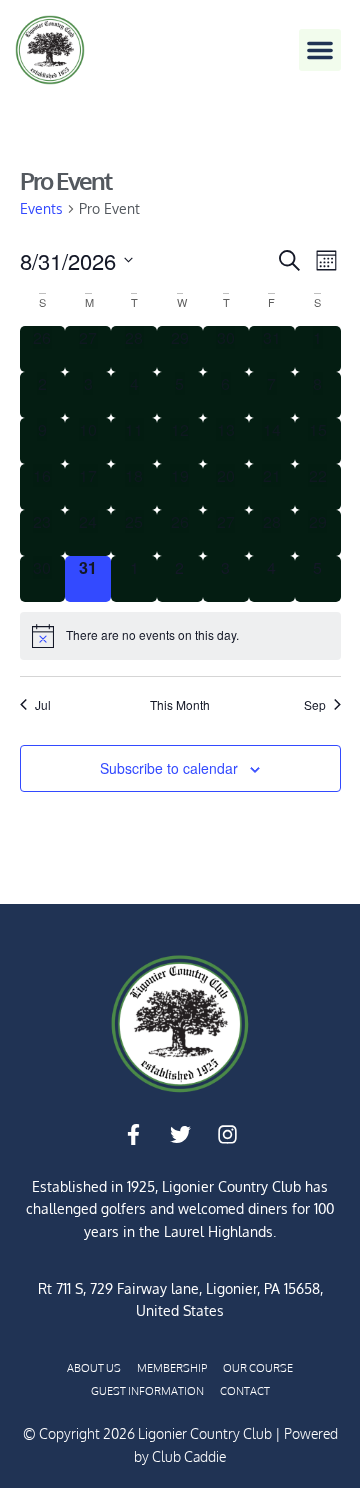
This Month (180, 705)
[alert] (180, 636)
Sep (315, 705)
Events (41, 208)
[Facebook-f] (133, 1135)
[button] (320, 50)
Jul (43, 705)
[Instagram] (227, 1135)
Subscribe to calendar (169, 768)
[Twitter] (180, 1135)
